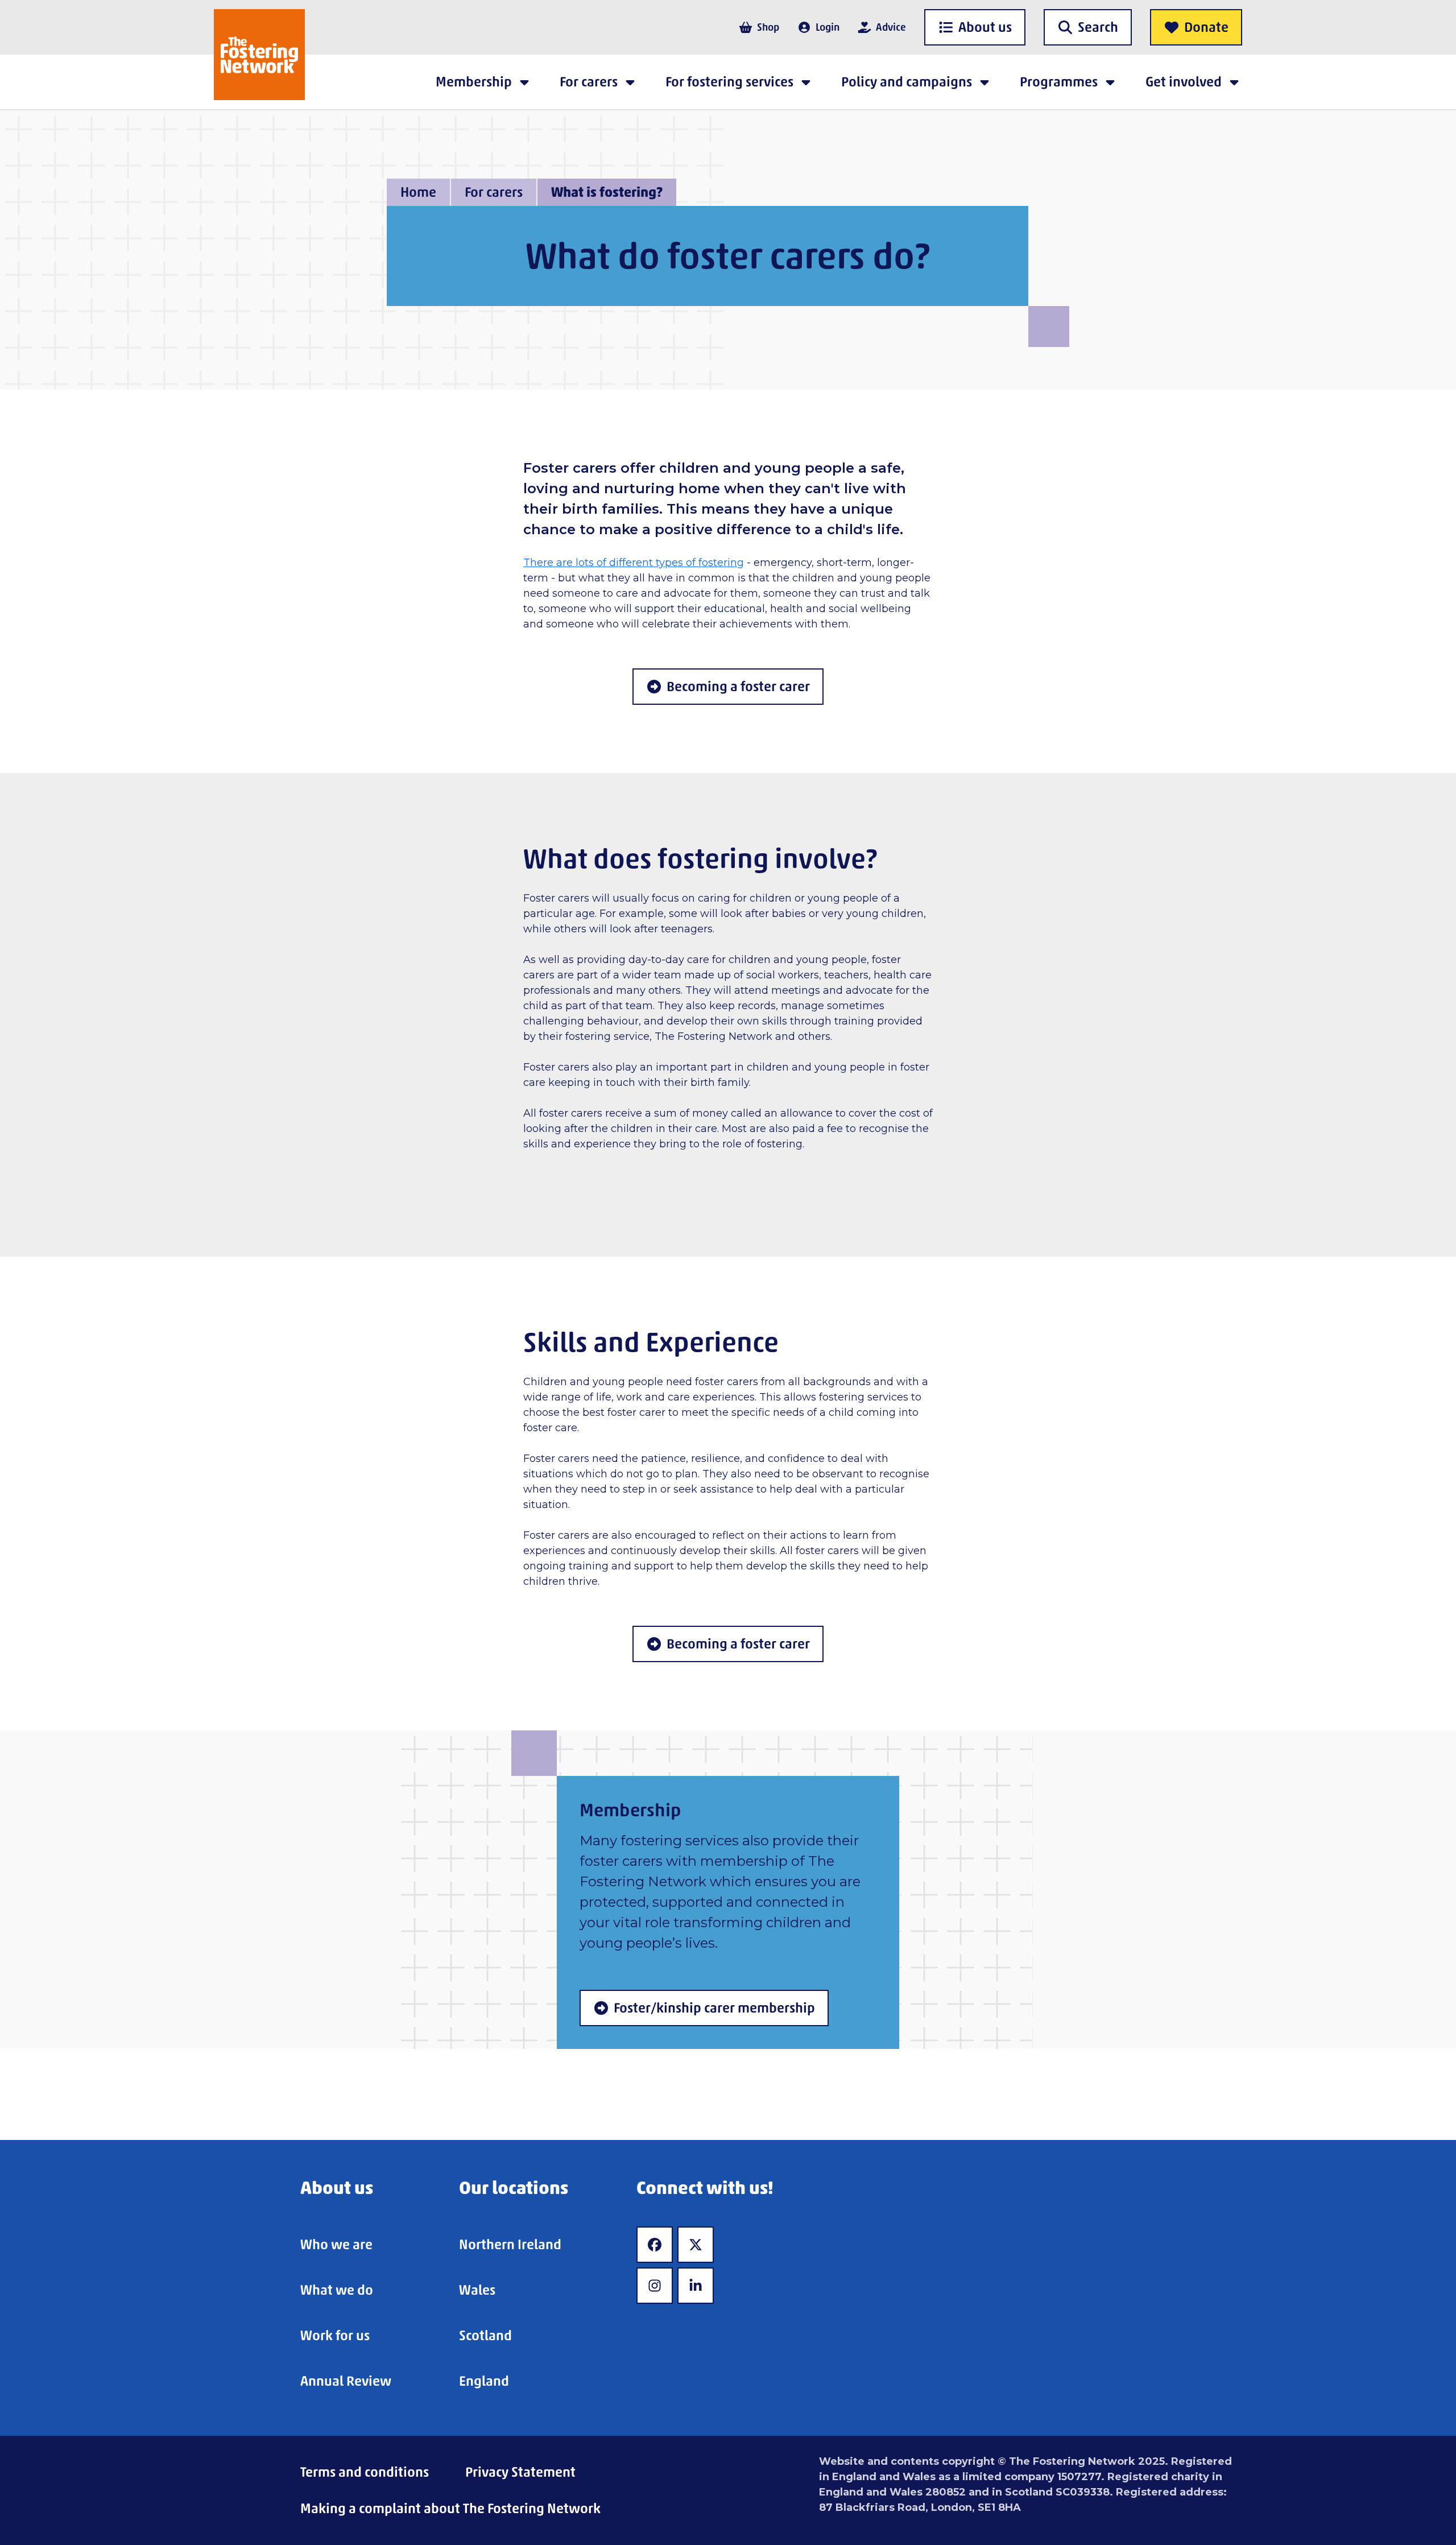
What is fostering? (607, 192)
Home (418, 192)
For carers (494, 192)
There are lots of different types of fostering (634, 563)
